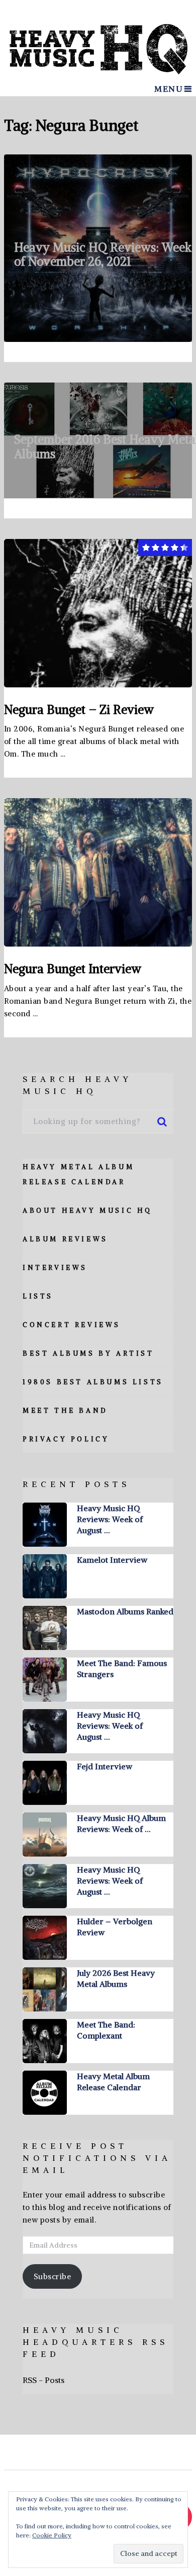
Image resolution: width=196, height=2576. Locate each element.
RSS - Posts (43, 2380)
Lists (38, 1296)
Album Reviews (65, 1239)
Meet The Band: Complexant (106, 2030)
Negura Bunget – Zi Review (79, 709)
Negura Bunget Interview (73, 969)
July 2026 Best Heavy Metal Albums (116, 1978)
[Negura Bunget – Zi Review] (98, 613)
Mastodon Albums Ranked (125, 1611)
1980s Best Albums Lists (93, 1382)
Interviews (55, 1268)
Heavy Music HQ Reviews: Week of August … (110, 1519)
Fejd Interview (105, 1766)
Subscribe (53, 2276)
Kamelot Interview (112, 1560)
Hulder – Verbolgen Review (115, 1927)
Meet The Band (65, 1411)
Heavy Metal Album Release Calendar (113, 2082)
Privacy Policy (66, 1439)
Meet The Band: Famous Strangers (122, 1669)
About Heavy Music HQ (87, 1211)
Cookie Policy (52, 2535)
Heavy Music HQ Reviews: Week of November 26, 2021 (103, 254)
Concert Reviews (72, 1325)
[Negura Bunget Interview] (98, 872)
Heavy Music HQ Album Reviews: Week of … (121, 1823)
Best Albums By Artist (88, 1353)
